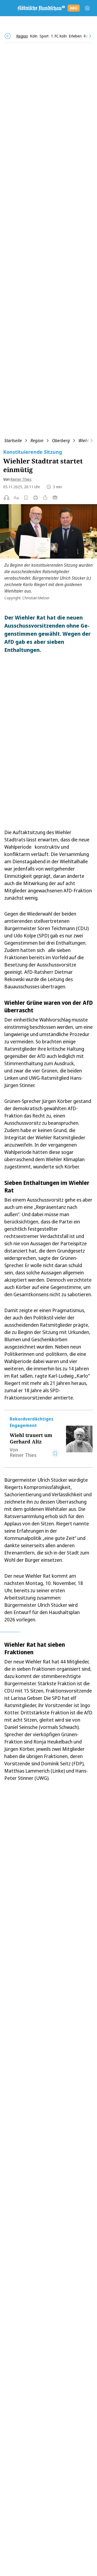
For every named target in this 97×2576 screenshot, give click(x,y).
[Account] (87, 8)
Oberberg (61, 441)
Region (37, 441)
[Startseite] (41, 8)
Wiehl (84, 441)
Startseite (13, 441)
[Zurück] (8, 36)
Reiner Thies (21, 479)
